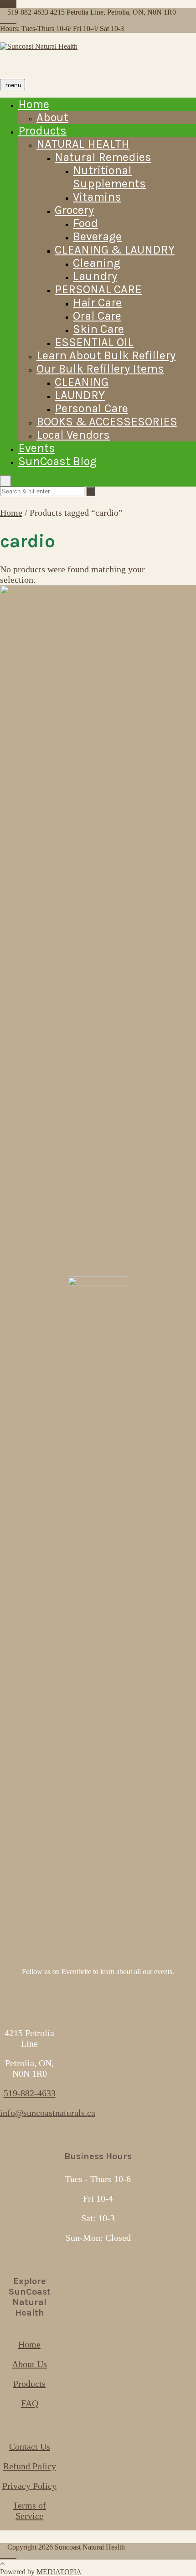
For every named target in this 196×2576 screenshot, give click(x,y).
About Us (29, 2364)
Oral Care (97, 316)
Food (85, 223)
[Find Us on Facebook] (8, 4)
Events (37, 448)
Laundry (95, 276)
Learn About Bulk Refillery (106, 355)
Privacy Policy (29, 2486)
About (52, 117)
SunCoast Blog (57, 461)
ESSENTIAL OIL (94, 342)
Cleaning (97, 263)
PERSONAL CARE (98, 289)
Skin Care (98, 329)
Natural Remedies (103, 157)
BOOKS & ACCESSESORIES (107, 422)
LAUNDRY (80, 395)
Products (42, 131)
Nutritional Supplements (109, 177)
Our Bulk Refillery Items (100, 369)
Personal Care (91, 408)
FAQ (30, 2403)
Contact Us (30, 2446)
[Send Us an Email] (3, 4)
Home (34, 104)
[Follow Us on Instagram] (14, 4)
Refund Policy (30, 2466)
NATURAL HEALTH (83, 144)
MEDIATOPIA (59, 2572)
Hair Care (97, 303)
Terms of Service (29, 2511)
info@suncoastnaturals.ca (48, 2113)
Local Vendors (73, 435)
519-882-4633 (30, 2093)
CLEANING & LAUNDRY (115, 250)
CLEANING (82, 382)
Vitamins (97, 197)
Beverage (97, 236)
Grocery (74, 210)
